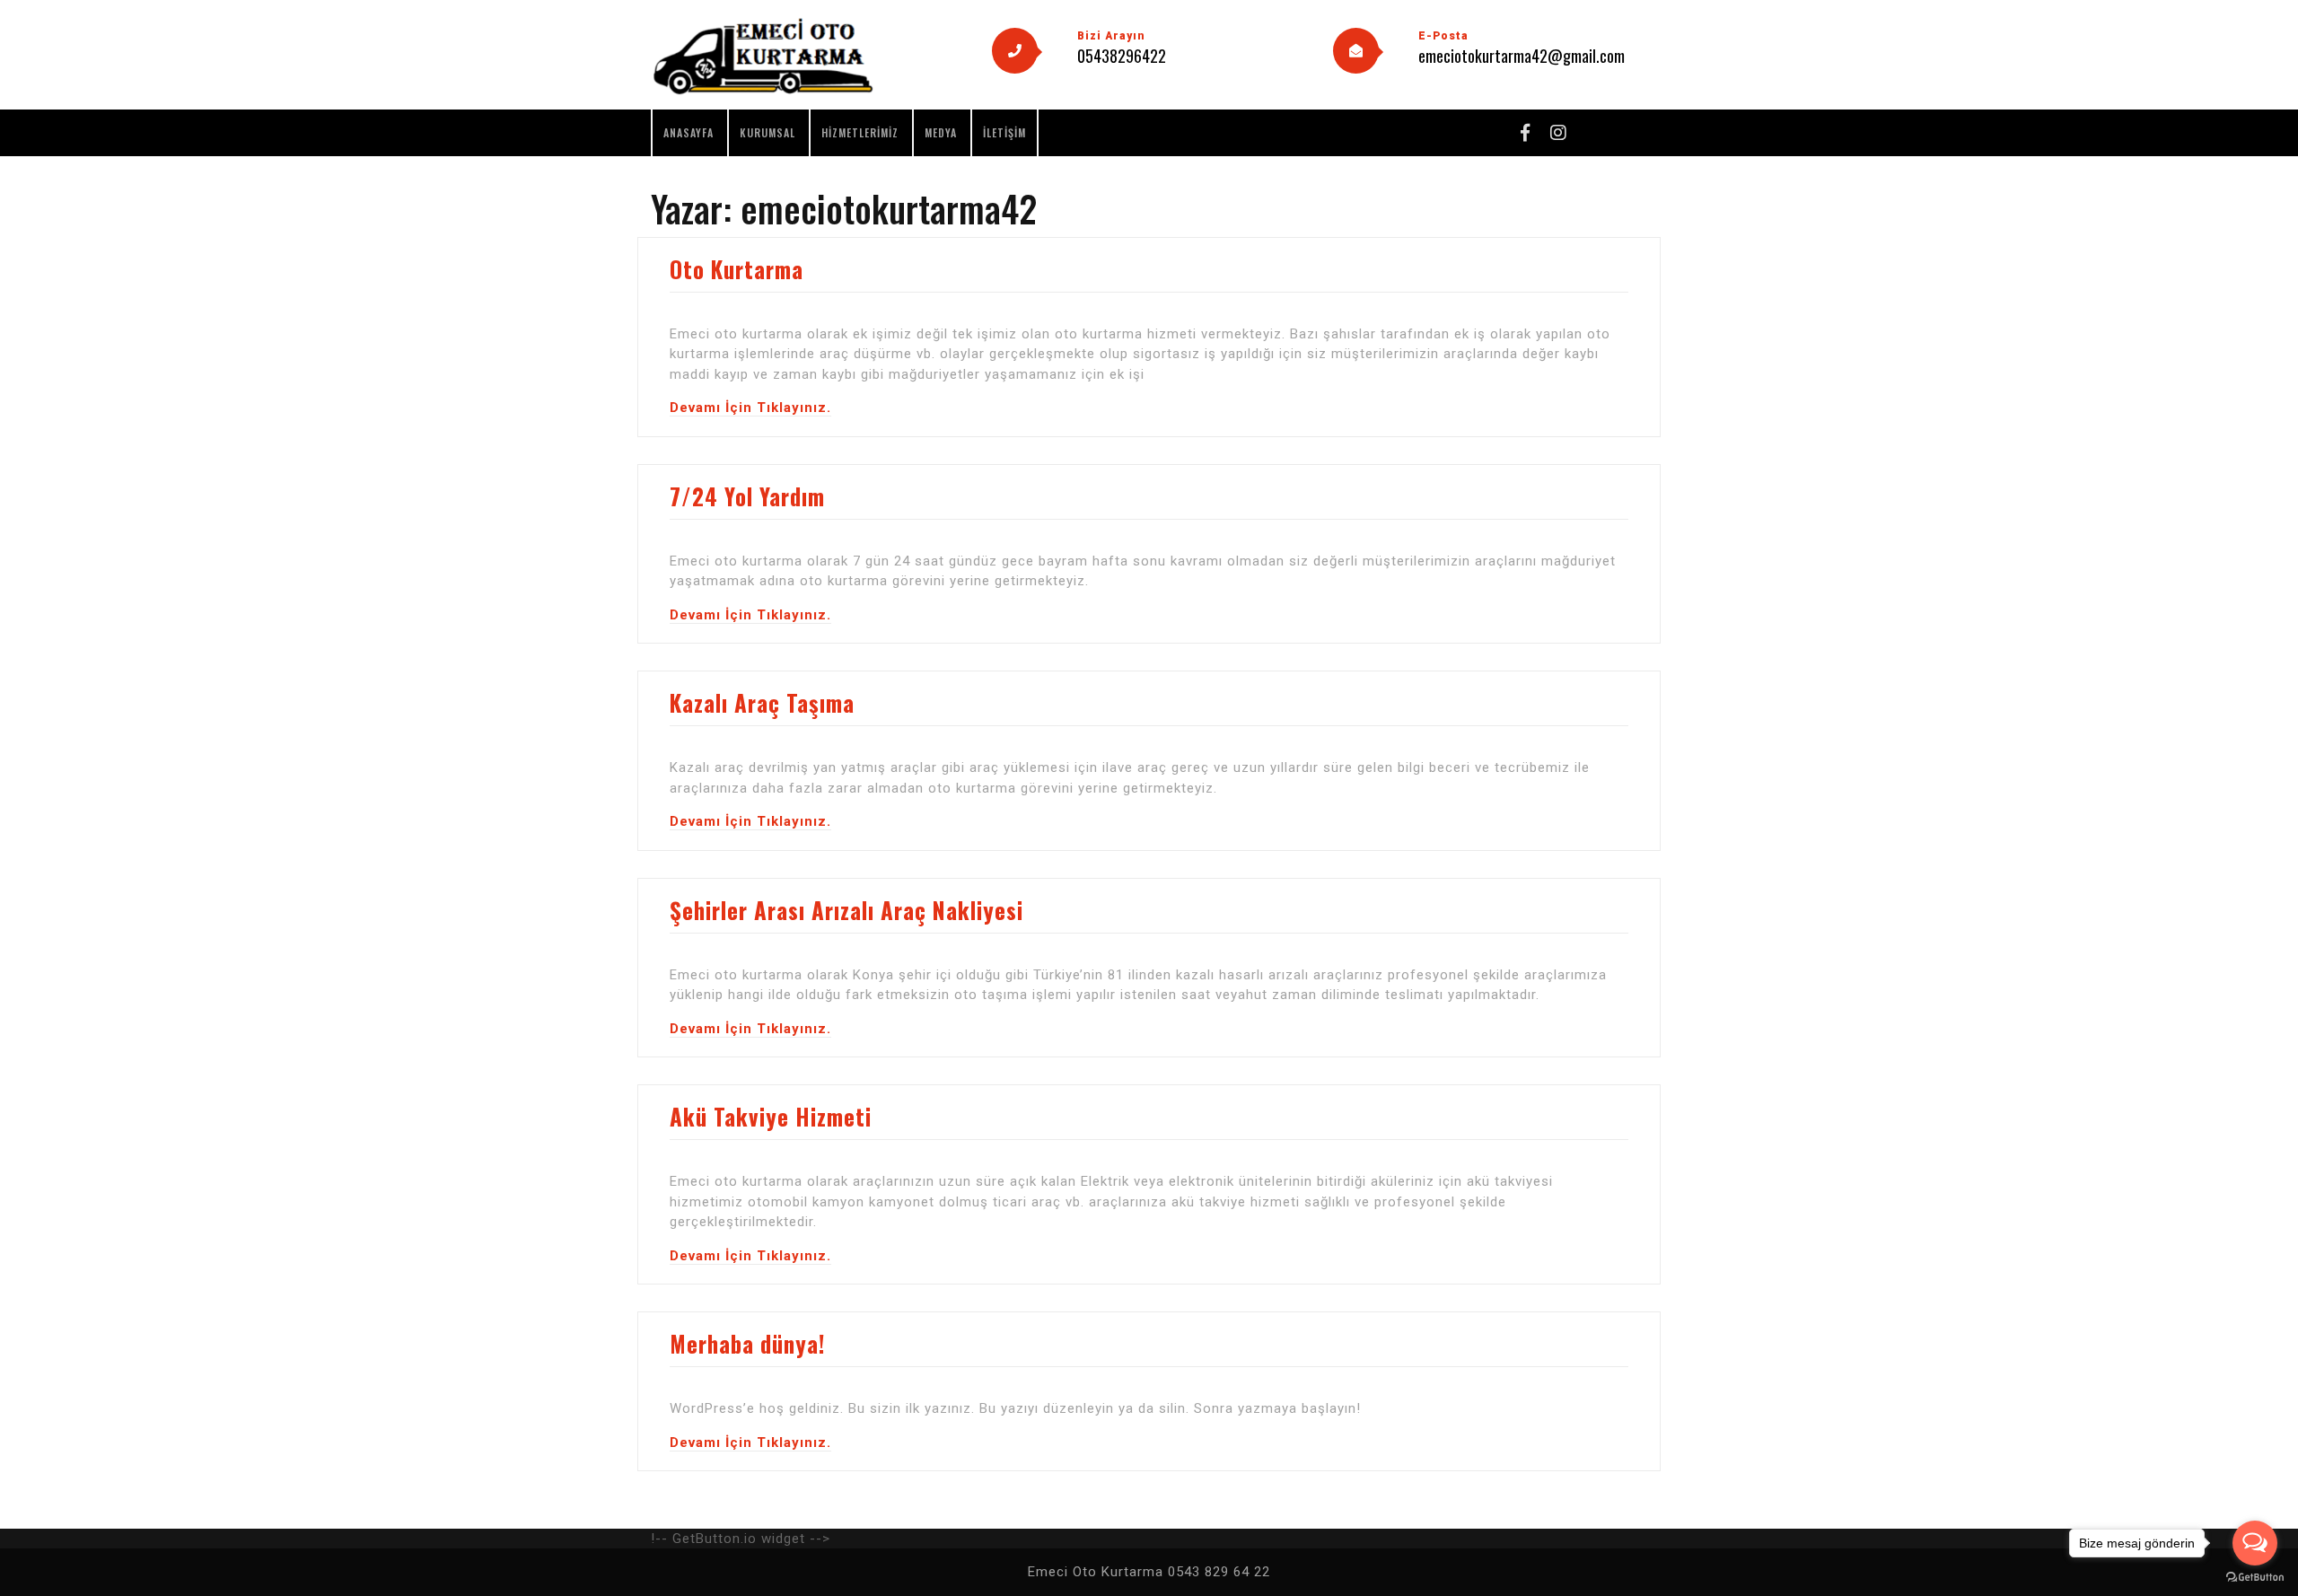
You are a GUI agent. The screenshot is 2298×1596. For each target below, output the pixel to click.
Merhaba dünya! (747, 1343)
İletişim (1004, 132)
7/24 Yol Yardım (747, 496)
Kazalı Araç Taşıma (762, 702)
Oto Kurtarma (737, 269)
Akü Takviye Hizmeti (771, 1116)
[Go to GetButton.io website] (2255, 1578)
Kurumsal (767, 132)
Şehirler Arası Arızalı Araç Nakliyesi (846, 910)
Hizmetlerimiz (860, 132)
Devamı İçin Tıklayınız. (750, 408)
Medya (941, 132)
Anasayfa (689, 132)
